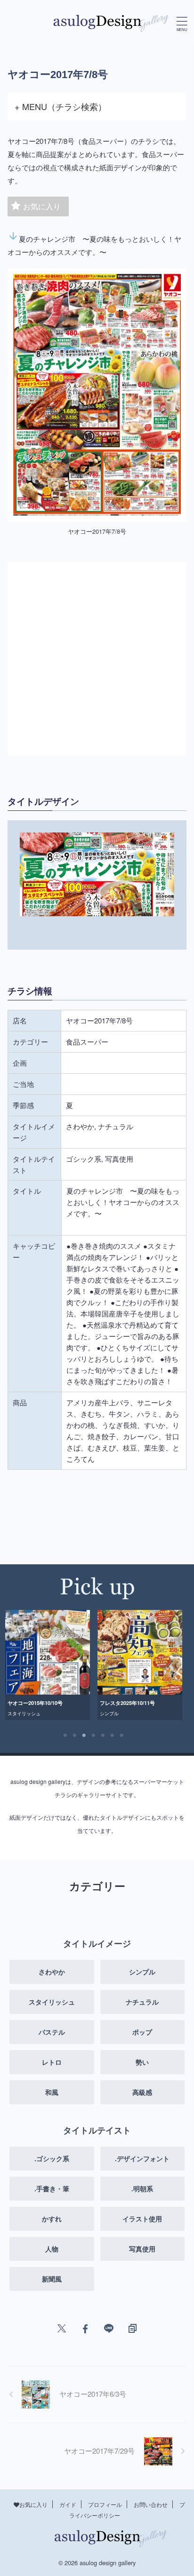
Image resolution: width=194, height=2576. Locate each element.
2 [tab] (74, 1736)
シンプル (18, 1713)
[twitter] (62, 2328)
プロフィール (105, 2504)
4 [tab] (93, 1736)
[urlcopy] (132, 2328)
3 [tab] (84, 1736)
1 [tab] (65, 1736)
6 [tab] (112, 1736)
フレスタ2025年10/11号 (36, 1703)
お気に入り (42, 206)
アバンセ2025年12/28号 (129, 1703)
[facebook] (85, 2328)
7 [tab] (121, 1736)
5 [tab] (103, 1736)
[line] (109, 2328)
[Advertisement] (97, 659)
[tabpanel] (49, 1665)
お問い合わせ (151, 2504)
